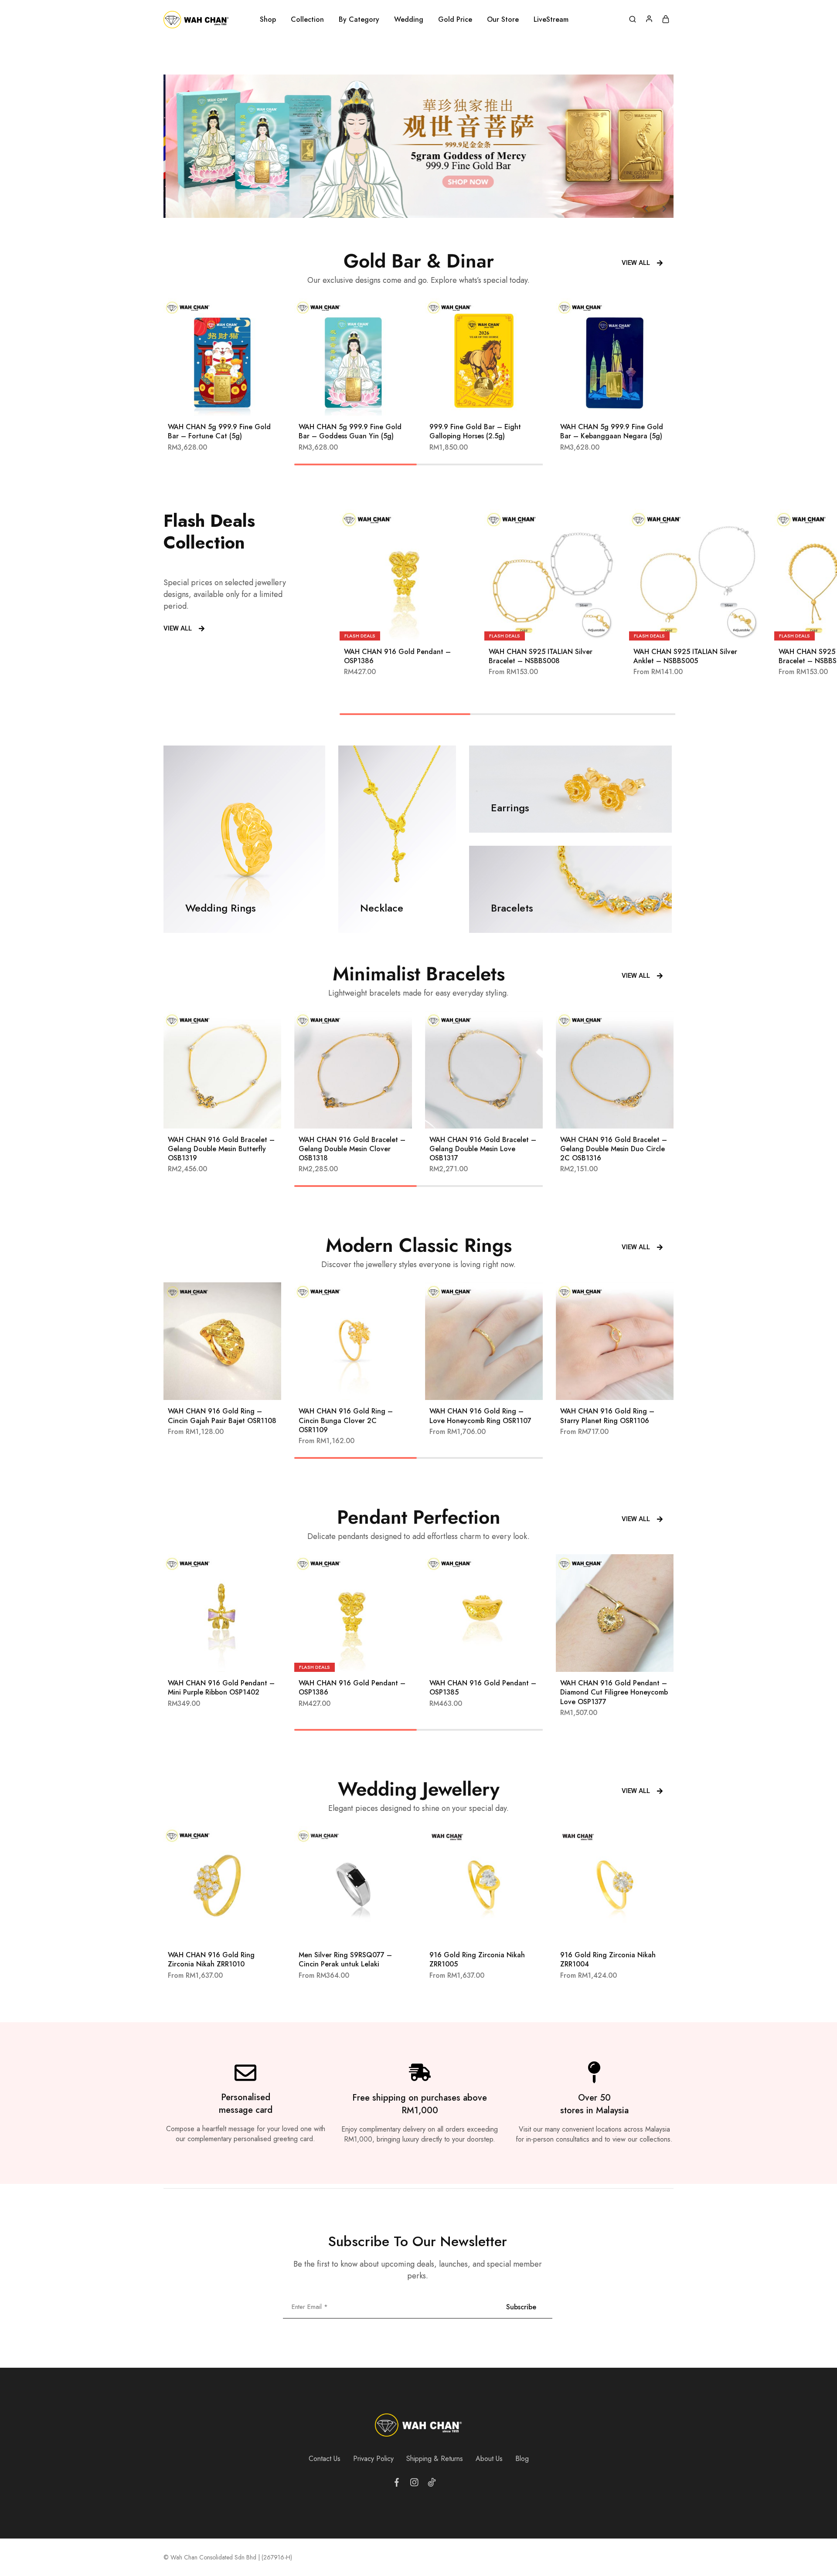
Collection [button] (307, 20)
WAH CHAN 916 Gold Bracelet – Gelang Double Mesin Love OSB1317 (483, 1149)
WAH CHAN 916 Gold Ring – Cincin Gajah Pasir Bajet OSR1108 (222, 1416)
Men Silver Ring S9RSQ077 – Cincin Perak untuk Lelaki (345, 1959)
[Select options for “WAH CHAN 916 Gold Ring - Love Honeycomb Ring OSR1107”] (473, 1387)
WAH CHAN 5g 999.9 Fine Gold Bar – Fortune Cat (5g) (219, 431)
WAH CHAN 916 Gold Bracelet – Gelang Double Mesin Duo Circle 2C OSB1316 (614, 1149)
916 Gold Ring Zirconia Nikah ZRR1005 (477, 1959)
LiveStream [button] (551, 20)
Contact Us (325, 2459)
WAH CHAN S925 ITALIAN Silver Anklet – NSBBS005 (685, 656)
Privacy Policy (373, 2459)
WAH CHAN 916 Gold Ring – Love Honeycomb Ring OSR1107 (480, 1416)
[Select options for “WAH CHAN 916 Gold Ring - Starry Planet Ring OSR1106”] (604, 1387)
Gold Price (455, 20)
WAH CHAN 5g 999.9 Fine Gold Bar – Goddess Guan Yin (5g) (350, 431)
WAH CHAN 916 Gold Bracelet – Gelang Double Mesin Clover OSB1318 (352, 1149)
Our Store (503, 20)
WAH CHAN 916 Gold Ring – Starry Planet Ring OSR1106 (607, 1416)
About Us (489, 2459)
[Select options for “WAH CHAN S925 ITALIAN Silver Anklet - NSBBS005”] (684, 627)
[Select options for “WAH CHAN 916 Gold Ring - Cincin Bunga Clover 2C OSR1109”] (342, 1387)
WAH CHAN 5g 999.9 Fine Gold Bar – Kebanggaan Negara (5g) (612, 431)
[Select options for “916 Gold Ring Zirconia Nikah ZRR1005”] (473, 1931)
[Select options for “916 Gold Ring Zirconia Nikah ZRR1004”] (604, 1931)
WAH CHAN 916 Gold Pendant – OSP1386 (397, 656)
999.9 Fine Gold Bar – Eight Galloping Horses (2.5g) (475, 431)
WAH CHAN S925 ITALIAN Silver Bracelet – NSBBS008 (541, 656)
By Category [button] (359, 20)
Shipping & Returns (435, 2459)
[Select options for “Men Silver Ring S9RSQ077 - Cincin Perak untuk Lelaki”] (342, 1931)
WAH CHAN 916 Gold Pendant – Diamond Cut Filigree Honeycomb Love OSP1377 (614, 1692)
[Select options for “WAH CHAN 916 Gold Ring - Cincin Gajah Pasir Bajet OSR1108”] (211, 1387)
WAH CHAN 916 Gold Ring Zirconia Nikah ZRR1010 (211, 1959)
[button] (646, 209)
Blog (522, 2459)
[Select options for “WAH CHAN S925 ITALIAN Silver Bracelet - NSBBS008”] (539, 627)
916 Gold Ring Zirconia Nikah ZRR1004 (608, 1959)
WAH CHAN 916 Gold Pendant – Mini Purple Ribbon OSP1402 (221, 1688)
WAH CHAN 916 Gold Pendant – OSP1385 (483, 1688)
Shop (268, 20)
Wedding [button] (409, 20)
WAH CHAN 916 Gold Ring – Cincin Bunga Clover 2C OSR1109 (346, 1420)
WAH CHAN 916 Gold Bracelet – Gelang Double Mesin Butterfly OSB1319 (221, 1149)
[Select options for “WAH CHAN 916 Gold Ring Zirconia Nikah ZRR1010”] (211, 1931)
